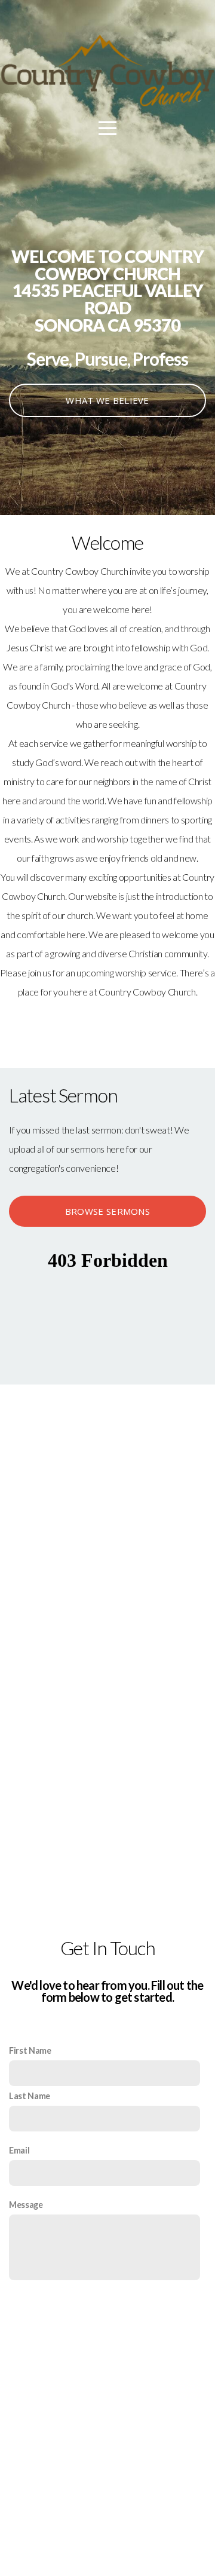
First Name (30, 2050)
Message (26, 2205)
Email (19, 2150)
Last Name (30, 2096)
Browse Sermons (107, 1211)
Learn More (107, 1029)
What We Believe (107, 400)
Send (107, 2311)
